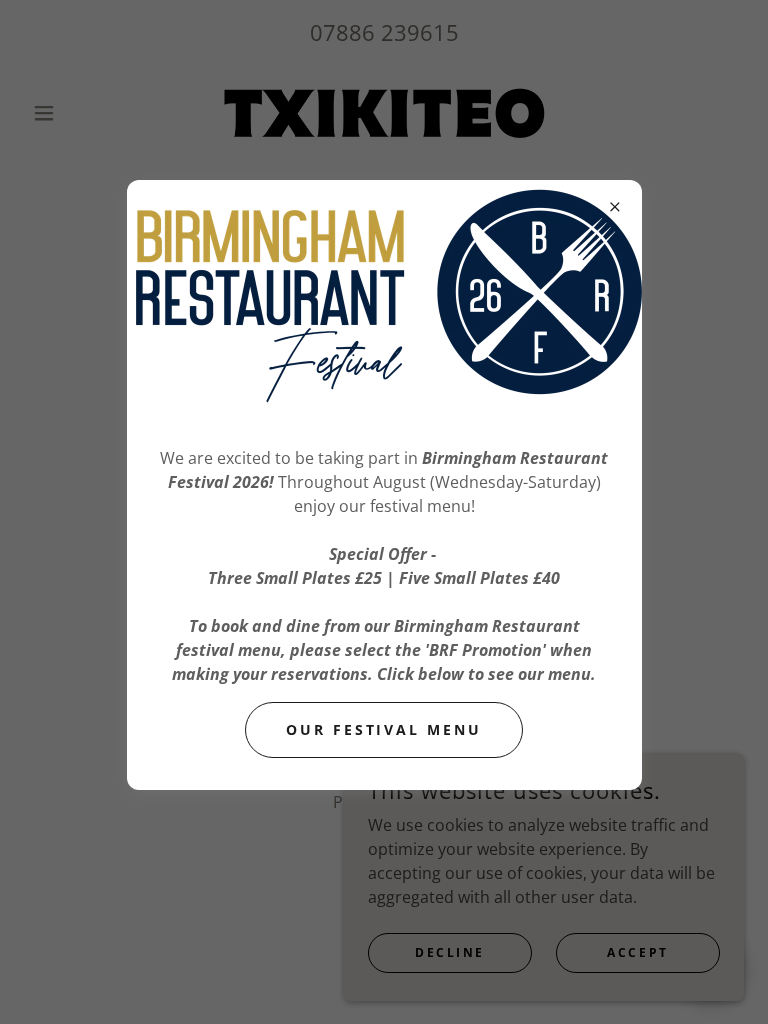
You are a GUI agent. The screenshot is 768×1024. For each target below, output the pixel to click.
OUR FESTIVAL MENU (384, 729)
